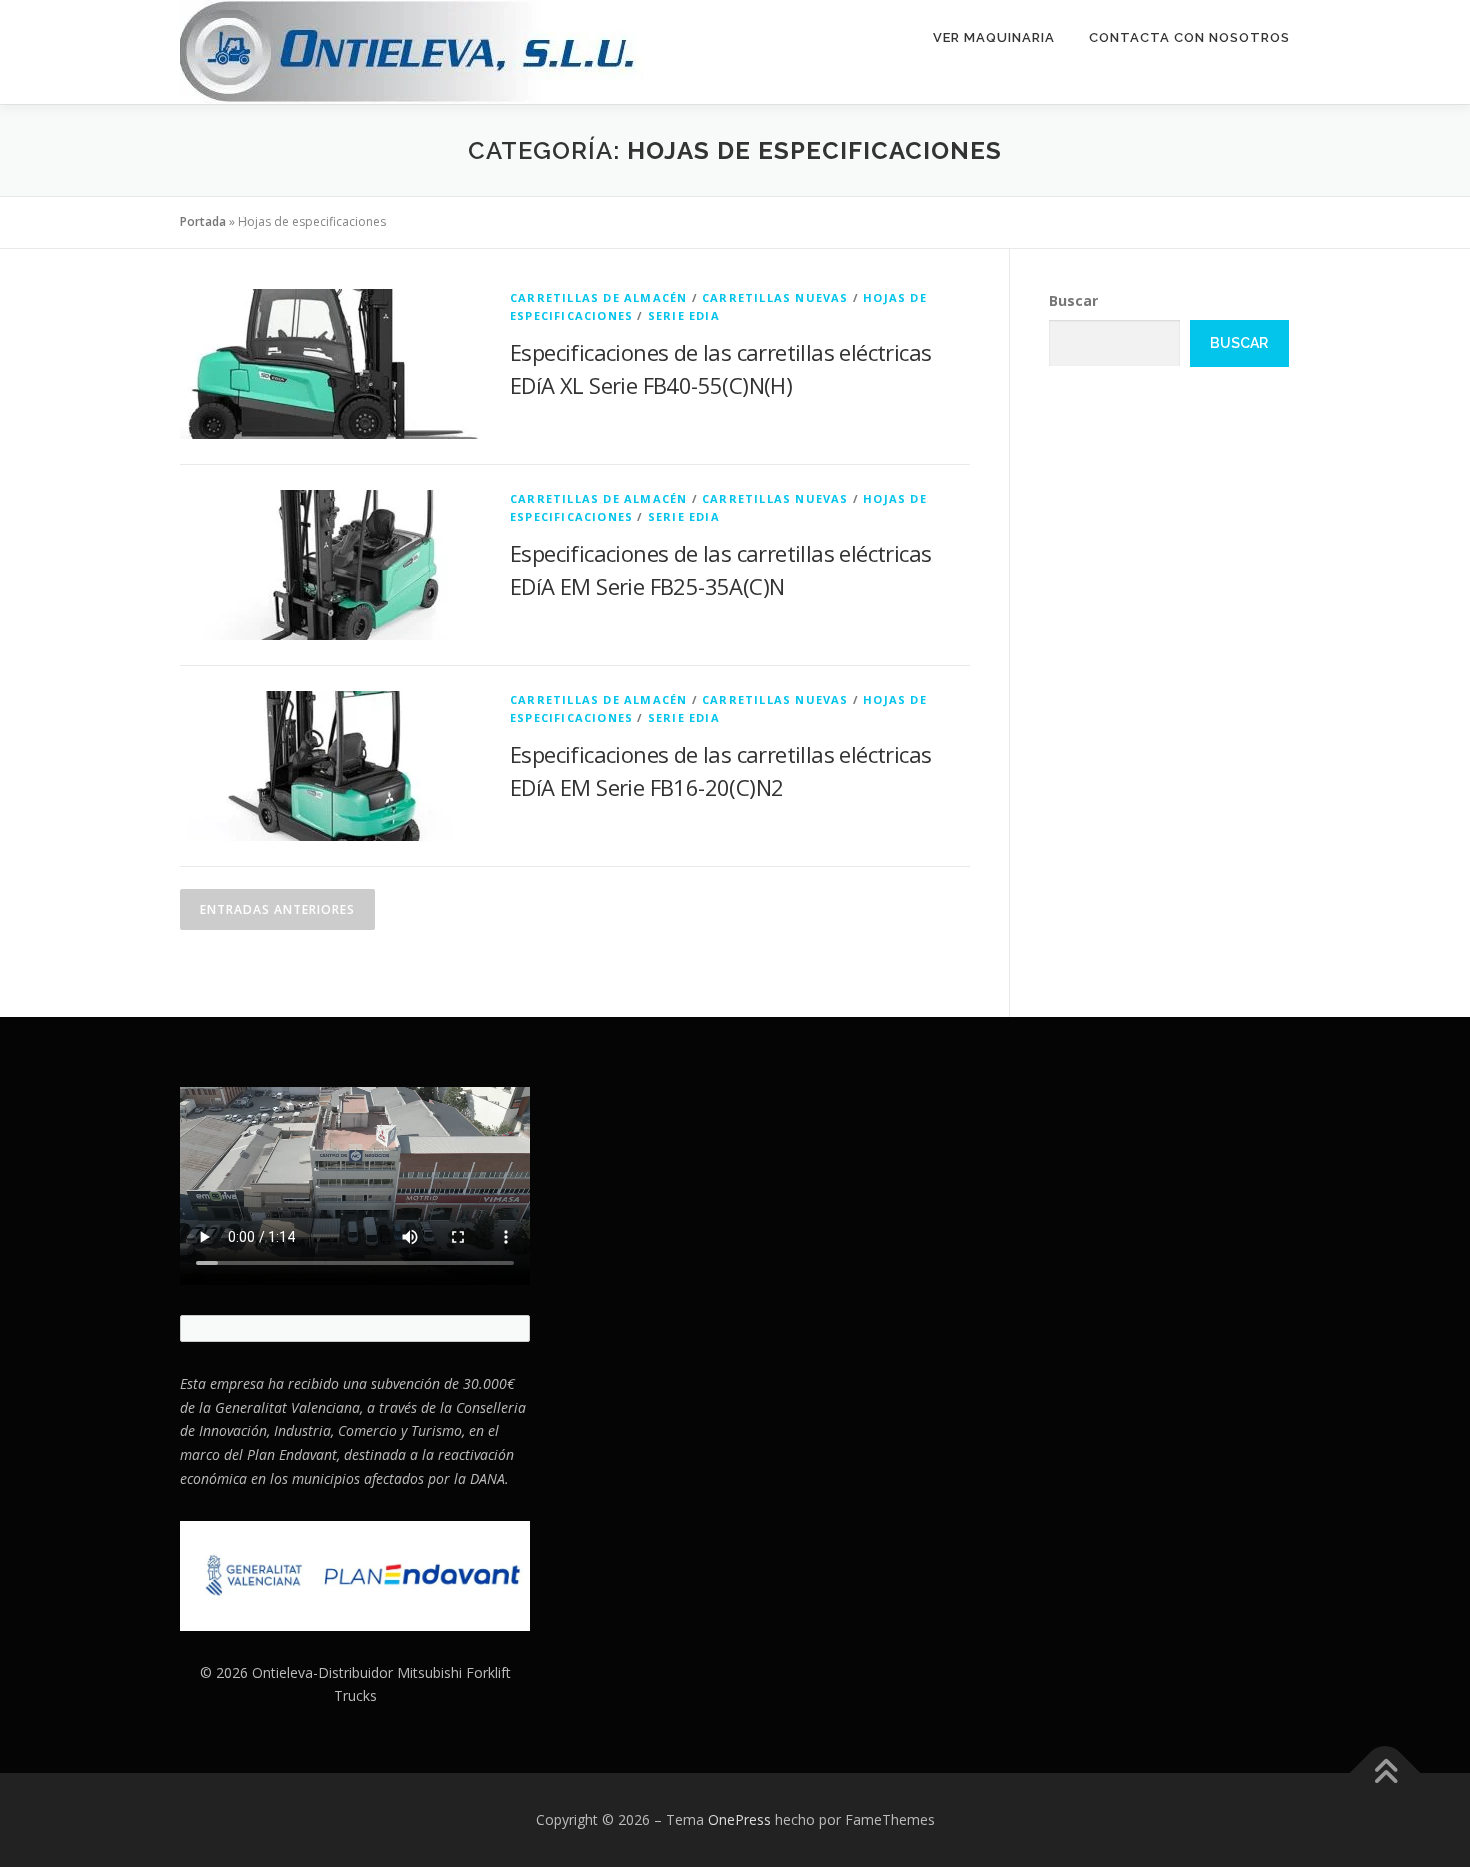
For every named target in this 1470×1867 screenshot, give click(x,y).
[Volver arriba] (1385, 1773)
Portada (203, 221)
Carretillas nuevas (775, 297)
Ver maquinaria (994, 37)
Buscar (1073, 300)
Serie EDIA (684, 315)
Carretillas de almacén (598, 297)
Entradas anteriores (277, 909)
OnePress (739, 1819)
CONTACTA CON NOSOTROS (1189, 37)
